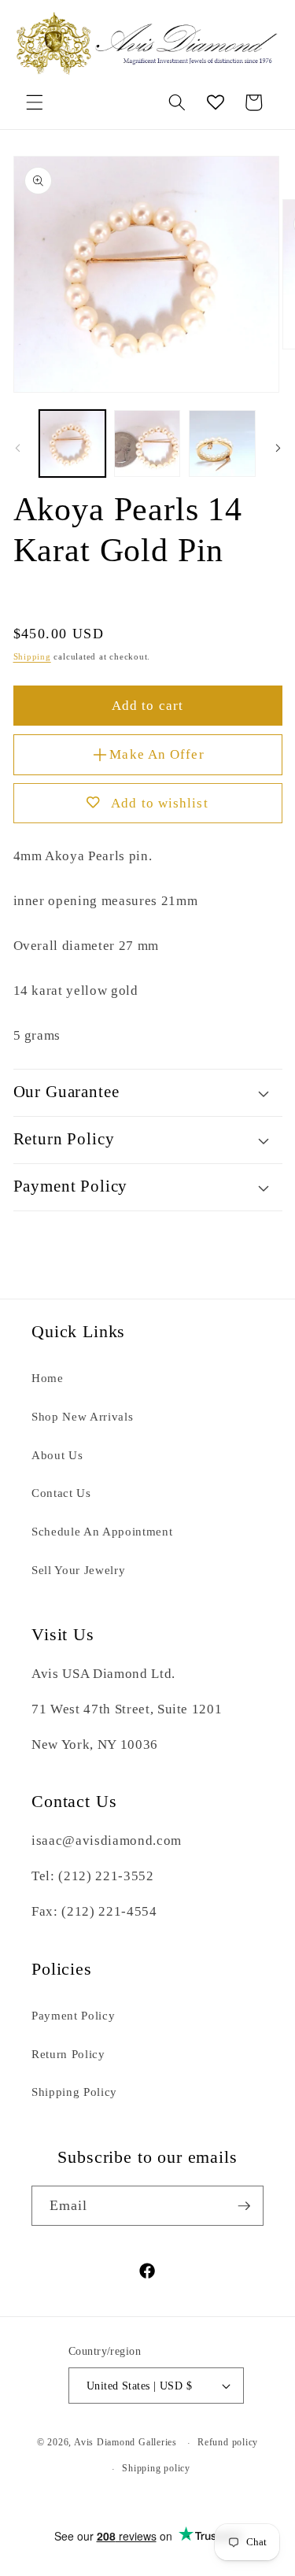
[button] (35, 102)
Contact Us (61, 1493)
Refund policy (228, 2442)
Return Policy (68, 2054)
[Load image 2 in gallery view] (147, 443)
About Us (57, 1455)
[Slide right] (278, 448)
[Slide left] (17, 448)
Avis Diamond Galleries (125, 2443)
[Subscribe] (244, 2206)
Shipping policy (156, 2468)
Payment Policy (73, 2015)
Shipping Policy (74, 2092)
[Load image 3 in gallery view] (222, 443)
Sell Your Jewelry (78, 1570)
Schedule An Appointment (102, 1531)
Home (48, 1378)
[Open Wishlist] (216, 102)
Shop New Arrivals (82, 1416)
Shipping (32, 656)
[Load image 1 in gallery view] (72, 443)
